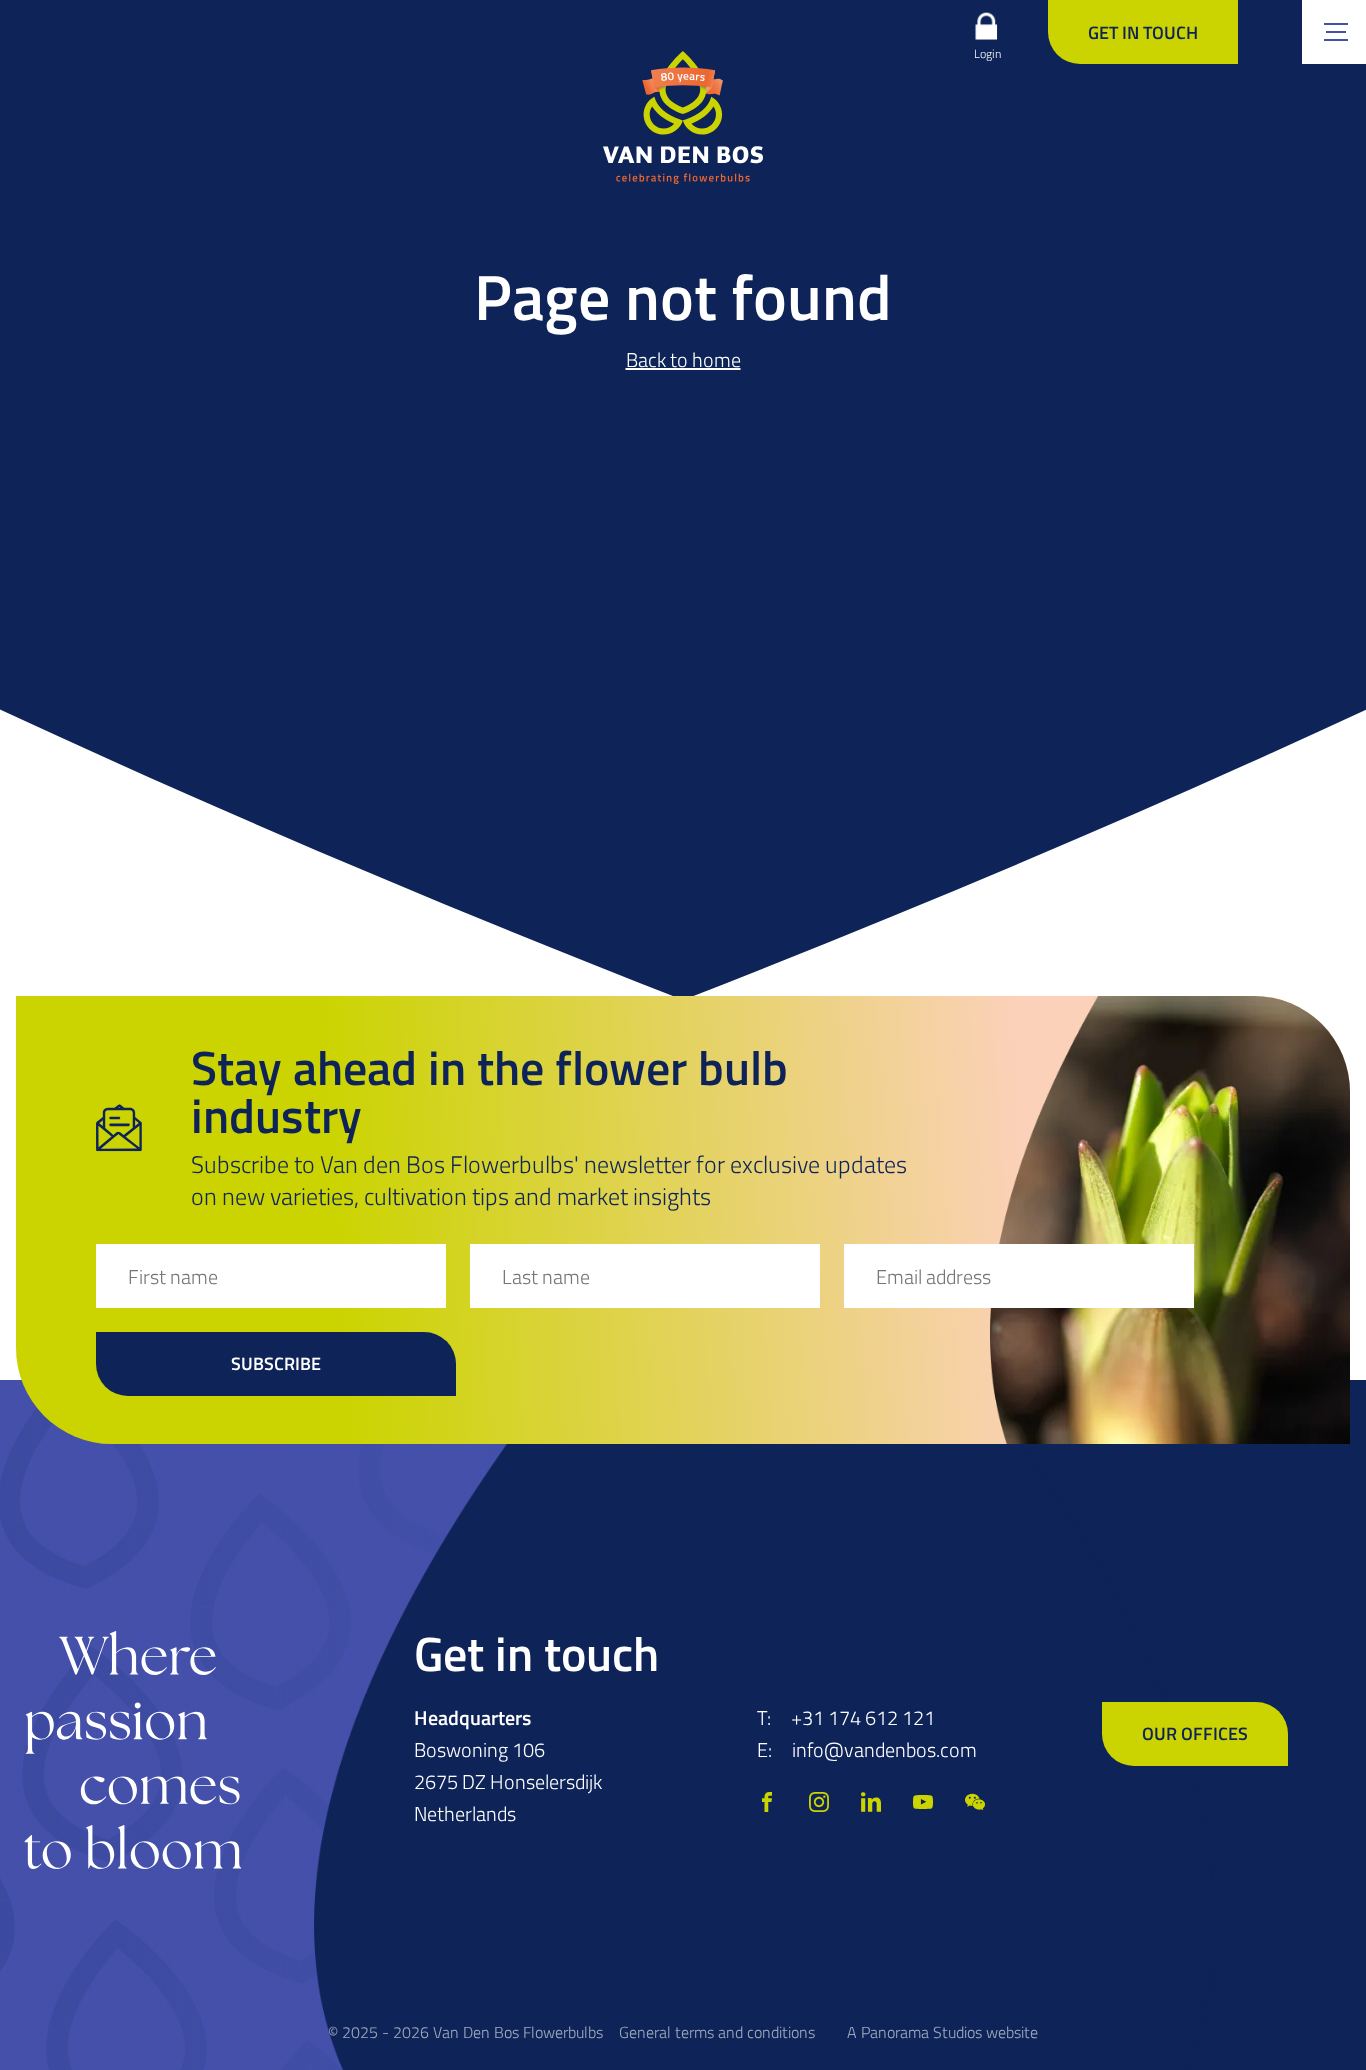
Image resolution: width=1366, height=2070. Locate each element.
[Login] (986, 26)
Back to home (683, 359)
